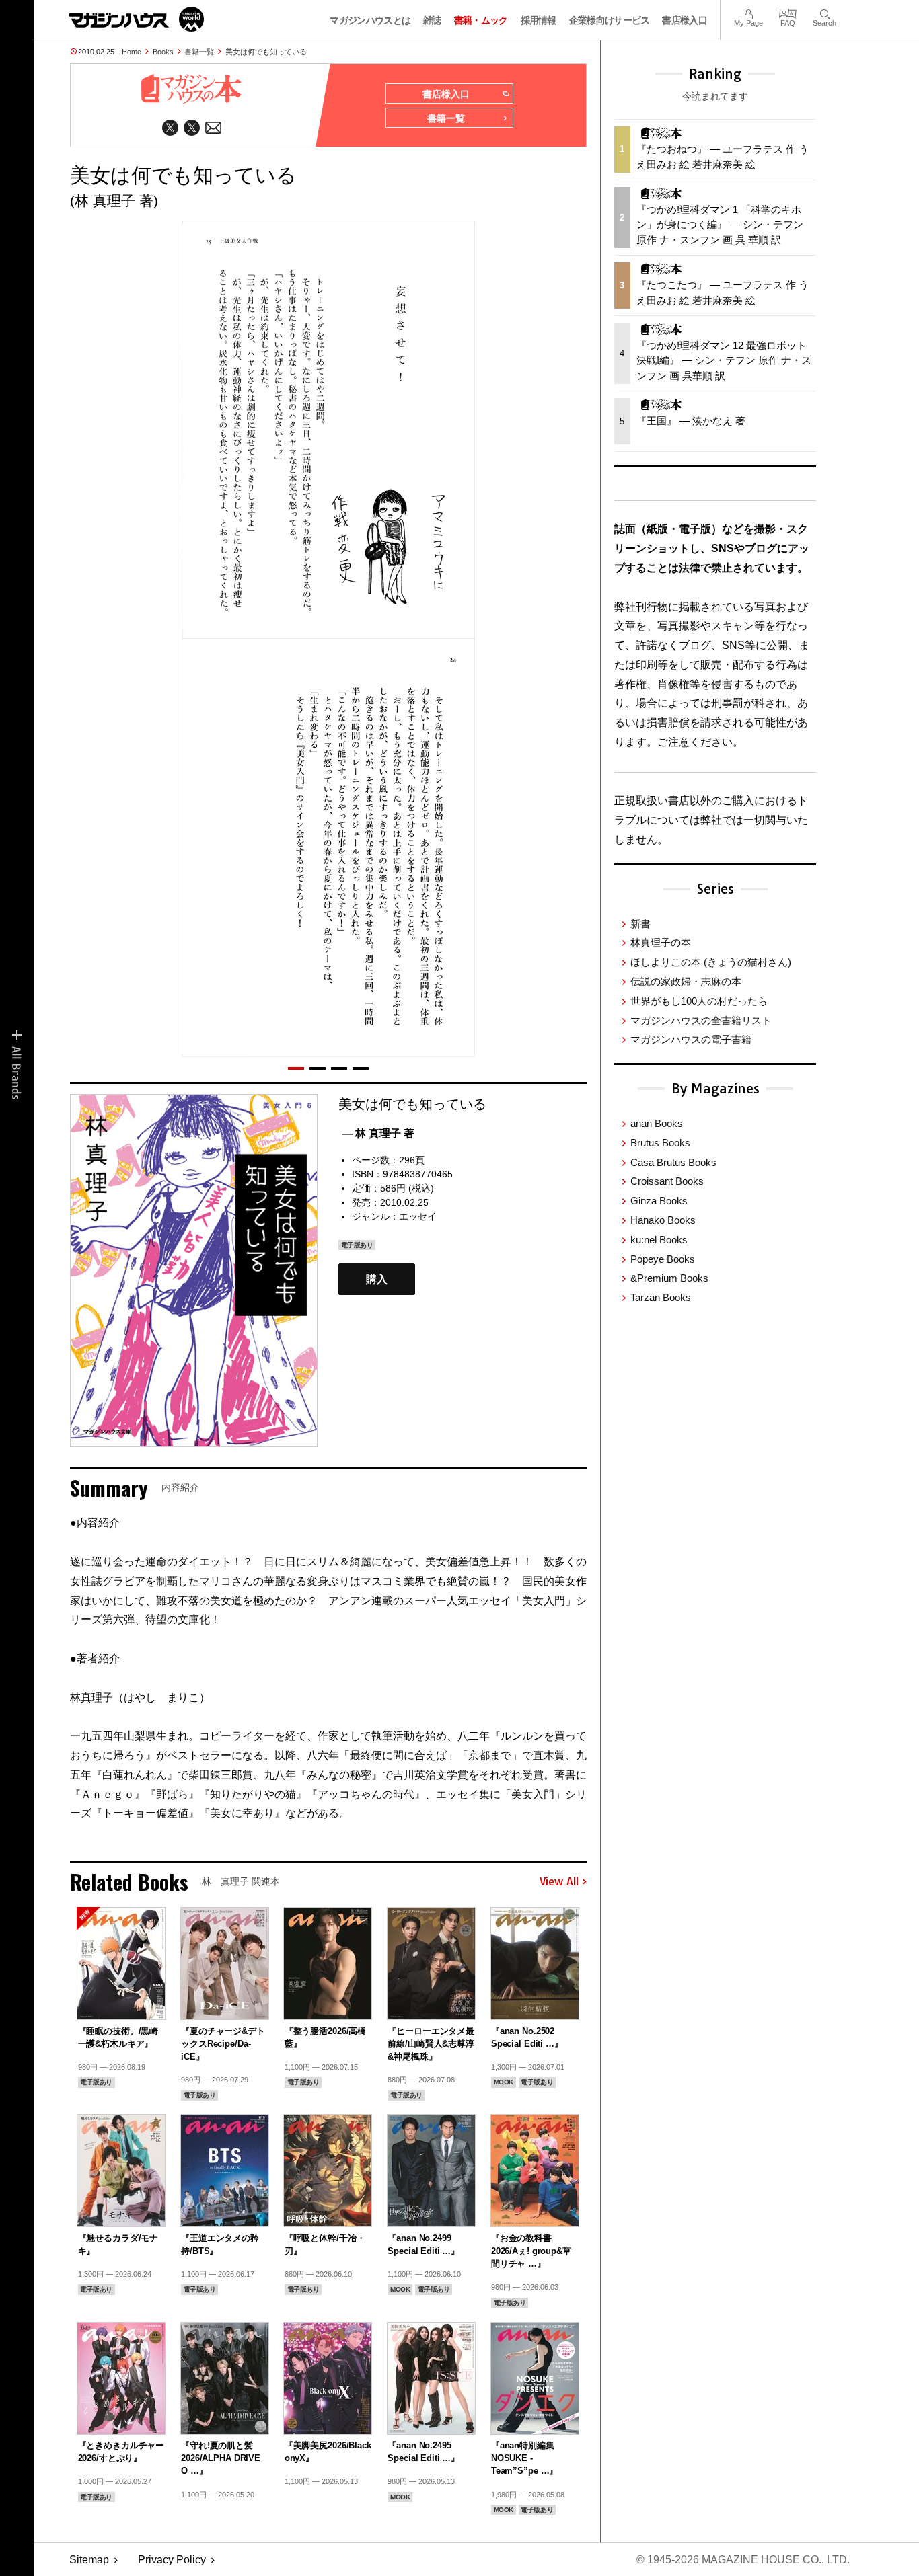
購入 (377, 1279)
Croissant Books (667, 1181)
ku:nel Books (659, 1240)
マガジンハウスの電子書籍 (691, 1039)
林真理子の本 (661, 942)
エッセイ (418, 1216)
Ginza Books (659, 1201)
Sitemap (89, 2560)
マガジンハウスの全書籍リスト (701, 1020)
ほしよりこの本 (711, 962)
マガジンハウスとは (370, 20)
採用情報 (539, 20)
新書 (640, 924)
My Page (748, 12)
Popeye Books (663, 1259)
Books (163, 52)
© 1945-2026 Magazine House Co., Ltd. (743, 2560)
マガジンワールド (137, 19)
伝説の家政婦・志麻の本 (686, 981)
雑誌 (432, 20)
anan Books (657, 1123)
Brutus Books (660, 1143)
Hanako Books (663, 1220)
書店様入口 (685, 20)
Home (132, 52)
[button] (296, 1068)
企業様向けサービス (610, 20)
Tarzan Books (661, 1297)
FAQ (788, 12)
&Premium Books (669, 1278)
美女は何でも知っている (266, 52)
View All (559, 1882)
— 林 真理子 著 (378, 1133)
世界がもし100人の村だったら (699, 1001)
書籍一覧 (199, 52)
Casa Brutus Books (673, 1162)
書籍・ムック (481, 20)
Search (824, 12)
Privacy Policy (172, 2560)
